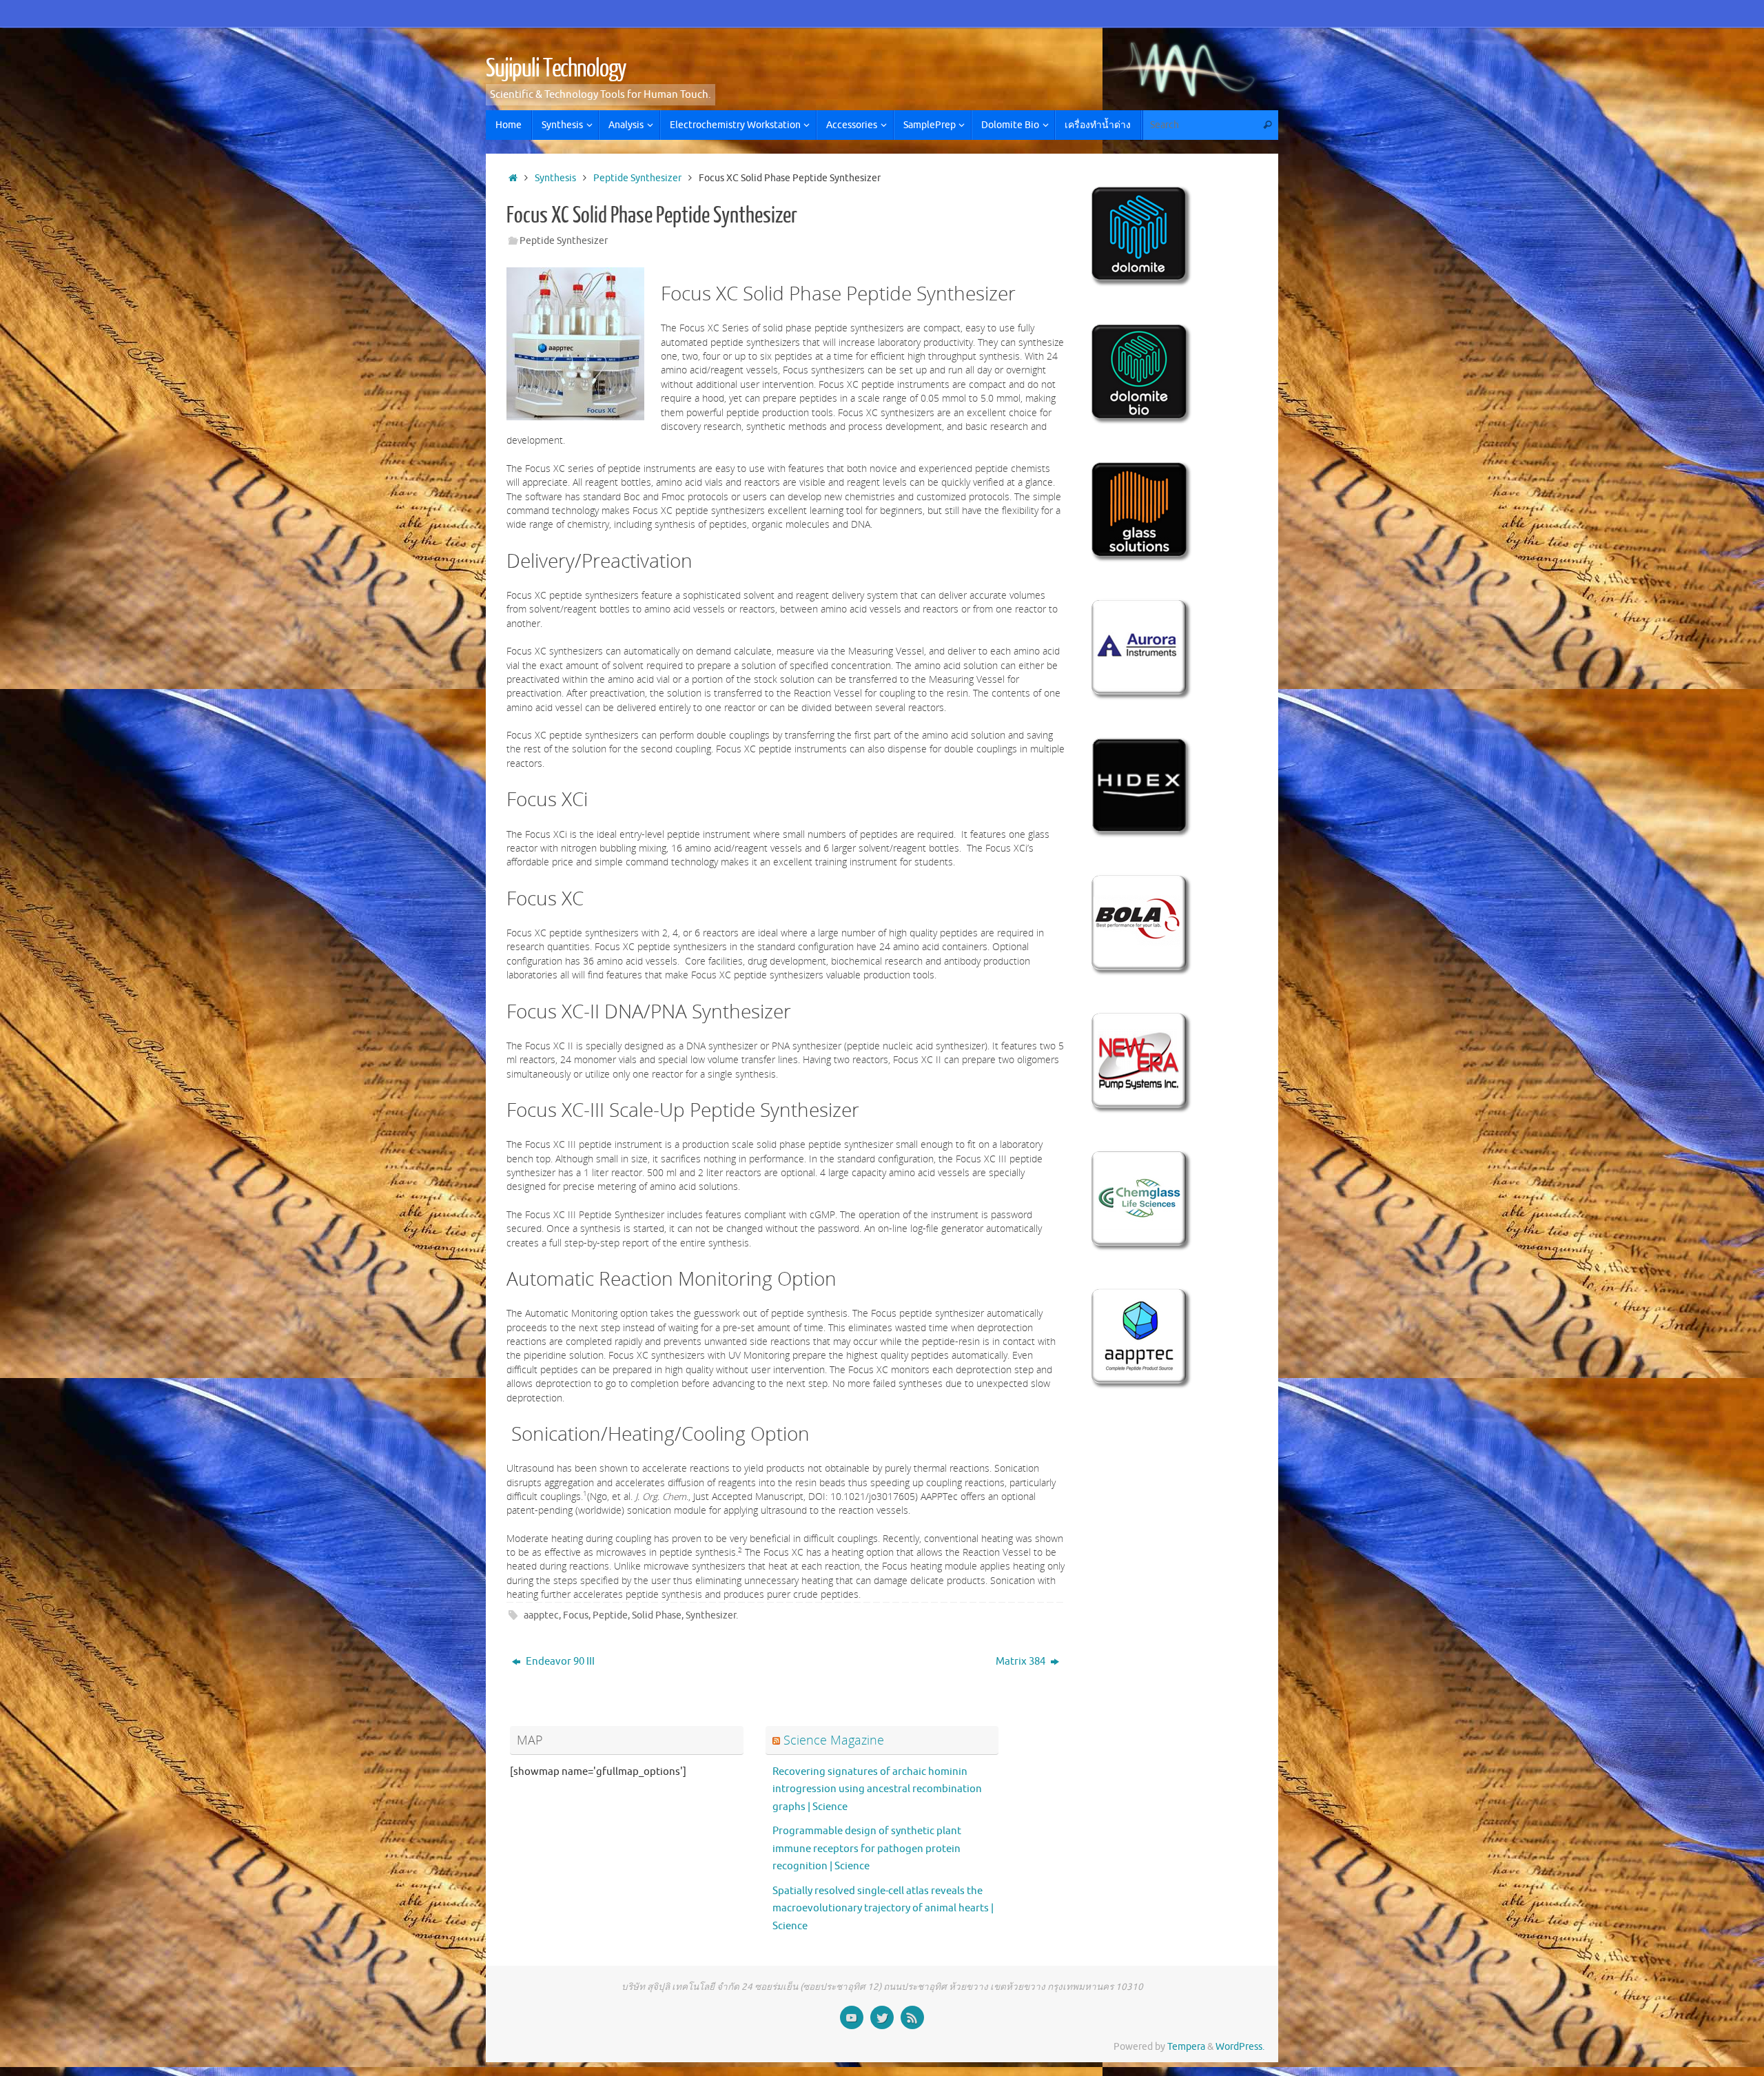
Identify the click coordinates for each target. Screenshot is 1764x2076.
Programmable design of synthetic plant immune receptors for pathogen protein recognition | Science (867, 1849)
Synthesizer (711, 1615)
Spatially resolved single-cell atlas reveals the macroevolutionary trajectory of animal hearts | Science (883, 1909)
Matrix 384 (1022, 1662)
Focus (576, 1615)
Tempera (1186, 2047)
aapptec (541, 1615)
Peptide (610, 1615)
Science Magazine (834, 1740)
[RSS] (912, 2017)
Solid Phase (657, 1615)
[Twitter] (882, 2017)
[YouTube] (852, 2017)
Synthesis (555, 178)
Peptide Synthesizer (637, 178)
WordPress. (1240, 2047)
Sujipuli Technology (556, 69)
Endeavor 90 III (559, 1662)
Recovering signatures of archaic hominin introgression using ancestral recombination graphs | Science (877, 1789)
